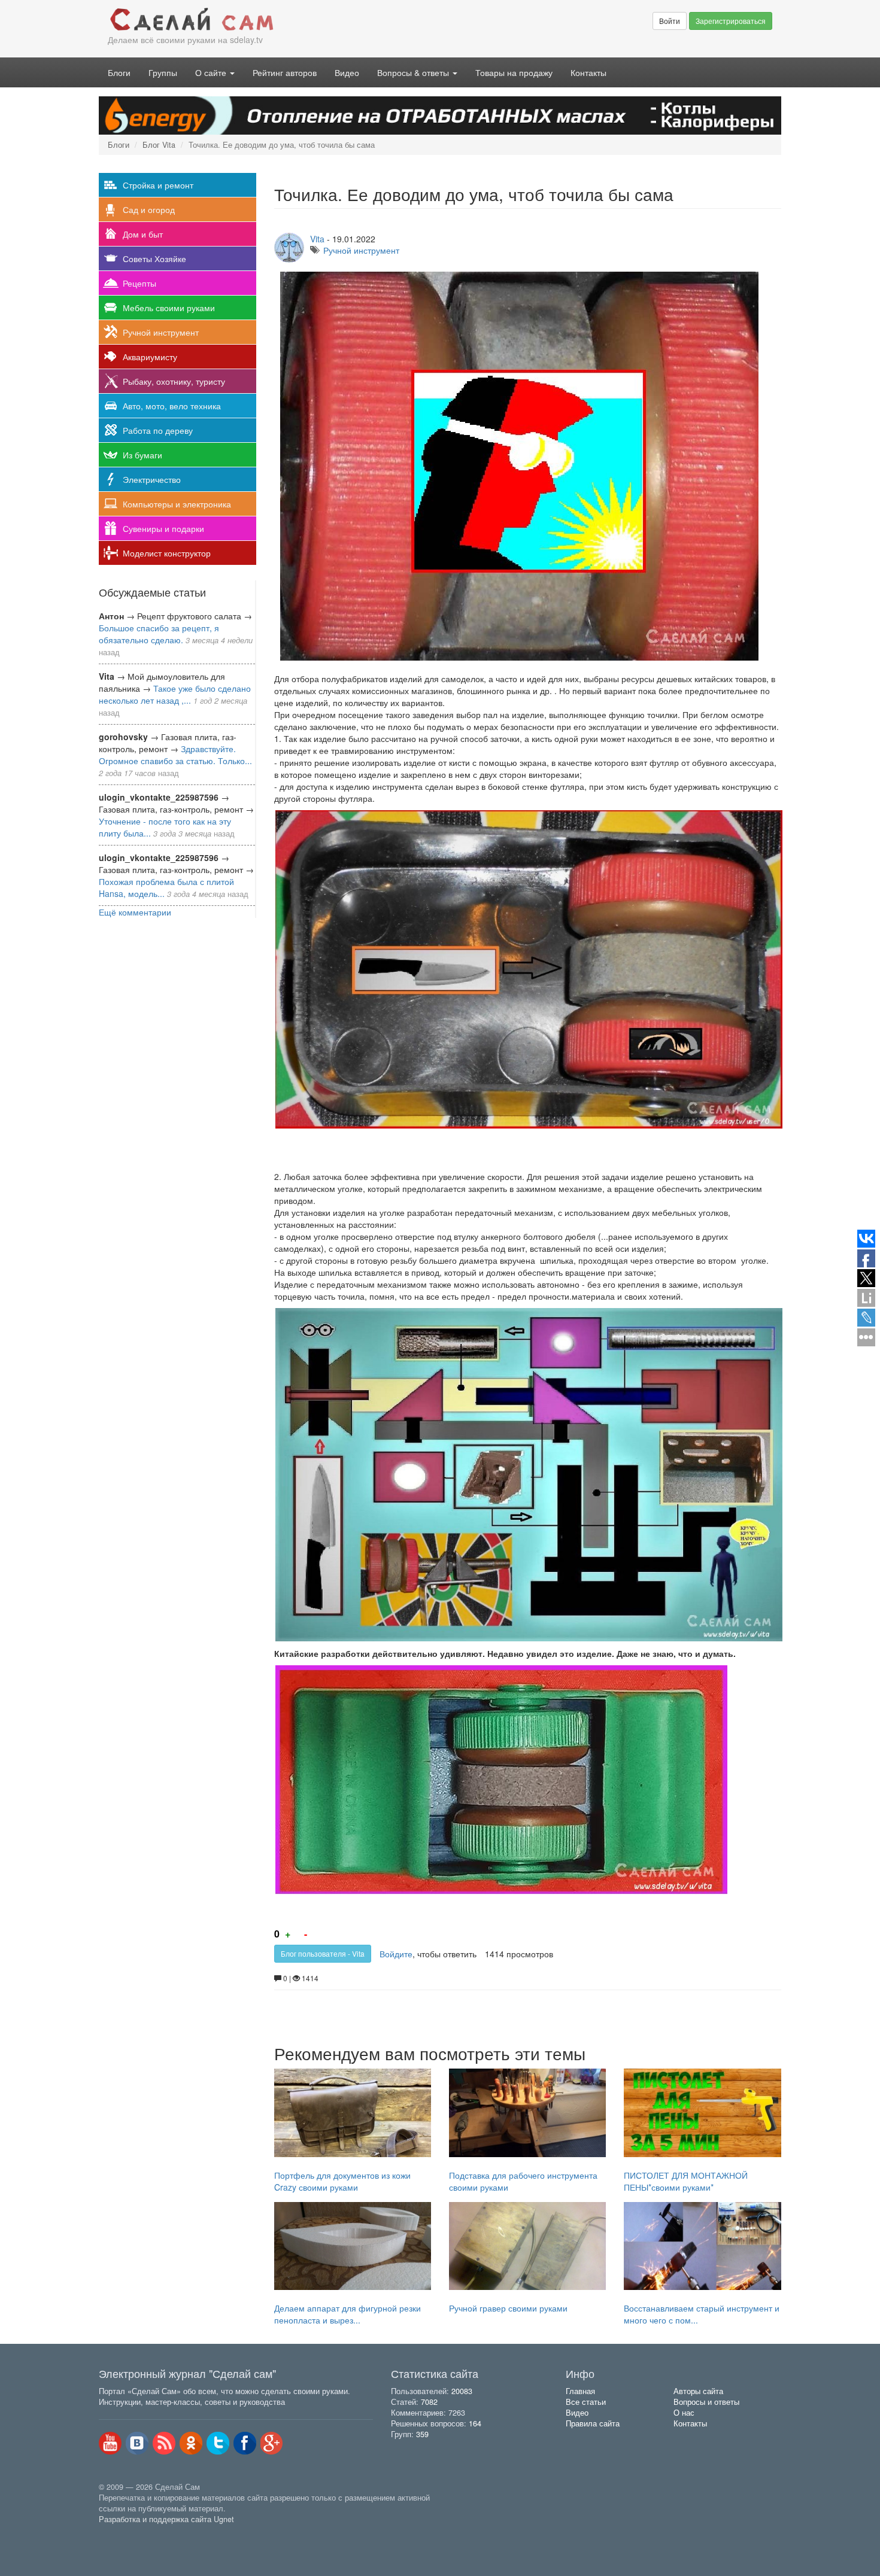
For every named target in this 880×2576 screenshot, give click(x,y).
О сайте (212, 72)
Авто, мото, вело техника (172, 406)
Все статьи (586, 2402)
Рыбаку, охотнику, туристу (174, 381)
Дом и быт (143, 234)
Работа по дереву (158, 430)
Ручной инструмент (161, 332)
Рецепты (139, 283)
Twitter (218, 2443)
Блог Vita (159, 145)
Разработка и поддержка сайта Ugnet (166, 2519)
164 (475, 2423)
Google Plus (272, 2443)
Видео (347, 72)
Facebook (245, 2443)
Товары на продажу (514, 72)
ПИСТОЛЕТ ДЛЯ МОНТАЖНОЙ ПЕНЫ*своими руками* (686, 2181)
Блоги (119, 72)
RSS (164, 2443)
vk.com (137, 2443)
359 (422, 2434)
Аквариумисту (150, 357)
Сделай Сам (269, 20)
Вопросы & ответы (414, 72)
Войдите (396, 1954)
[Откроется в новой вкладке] (125, 2533)
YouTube (110, 2443)
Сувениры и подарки (163, 528)
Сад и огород (149, 209)
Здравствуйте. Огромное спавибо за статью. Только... (175, 755)
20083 (462, 2391)
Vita (317, 239)
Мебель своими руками (169, 308)
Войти (670, 21)
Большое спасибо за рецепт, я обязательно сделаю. (159, 634)
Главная (580, 2391)
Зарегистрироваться (731, 21)
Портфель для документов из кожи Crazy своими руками (342, 2181)
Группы (163, 72)
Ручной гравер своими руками (508, 2308)
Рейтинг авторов (285, 72)
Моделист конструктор (167, 553)
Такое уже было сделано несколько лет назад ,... (175, 694)
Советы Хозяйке (154, 258)
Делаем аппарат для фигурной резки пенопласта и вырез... (348, 2314)
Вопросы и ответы (706, 2402)
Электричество (152, 479)
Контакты (588, 72)
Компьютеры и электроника (177, 504)
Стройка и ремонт (158, 185)
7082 (429, 2402)
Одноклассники (191, 2443)
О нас (684, 2413)
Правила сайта (593, 2423)
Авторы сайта (698, 2391)
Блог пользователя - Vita (323, 1953)
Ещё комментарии (135, 912)
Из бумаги (142, 455)
